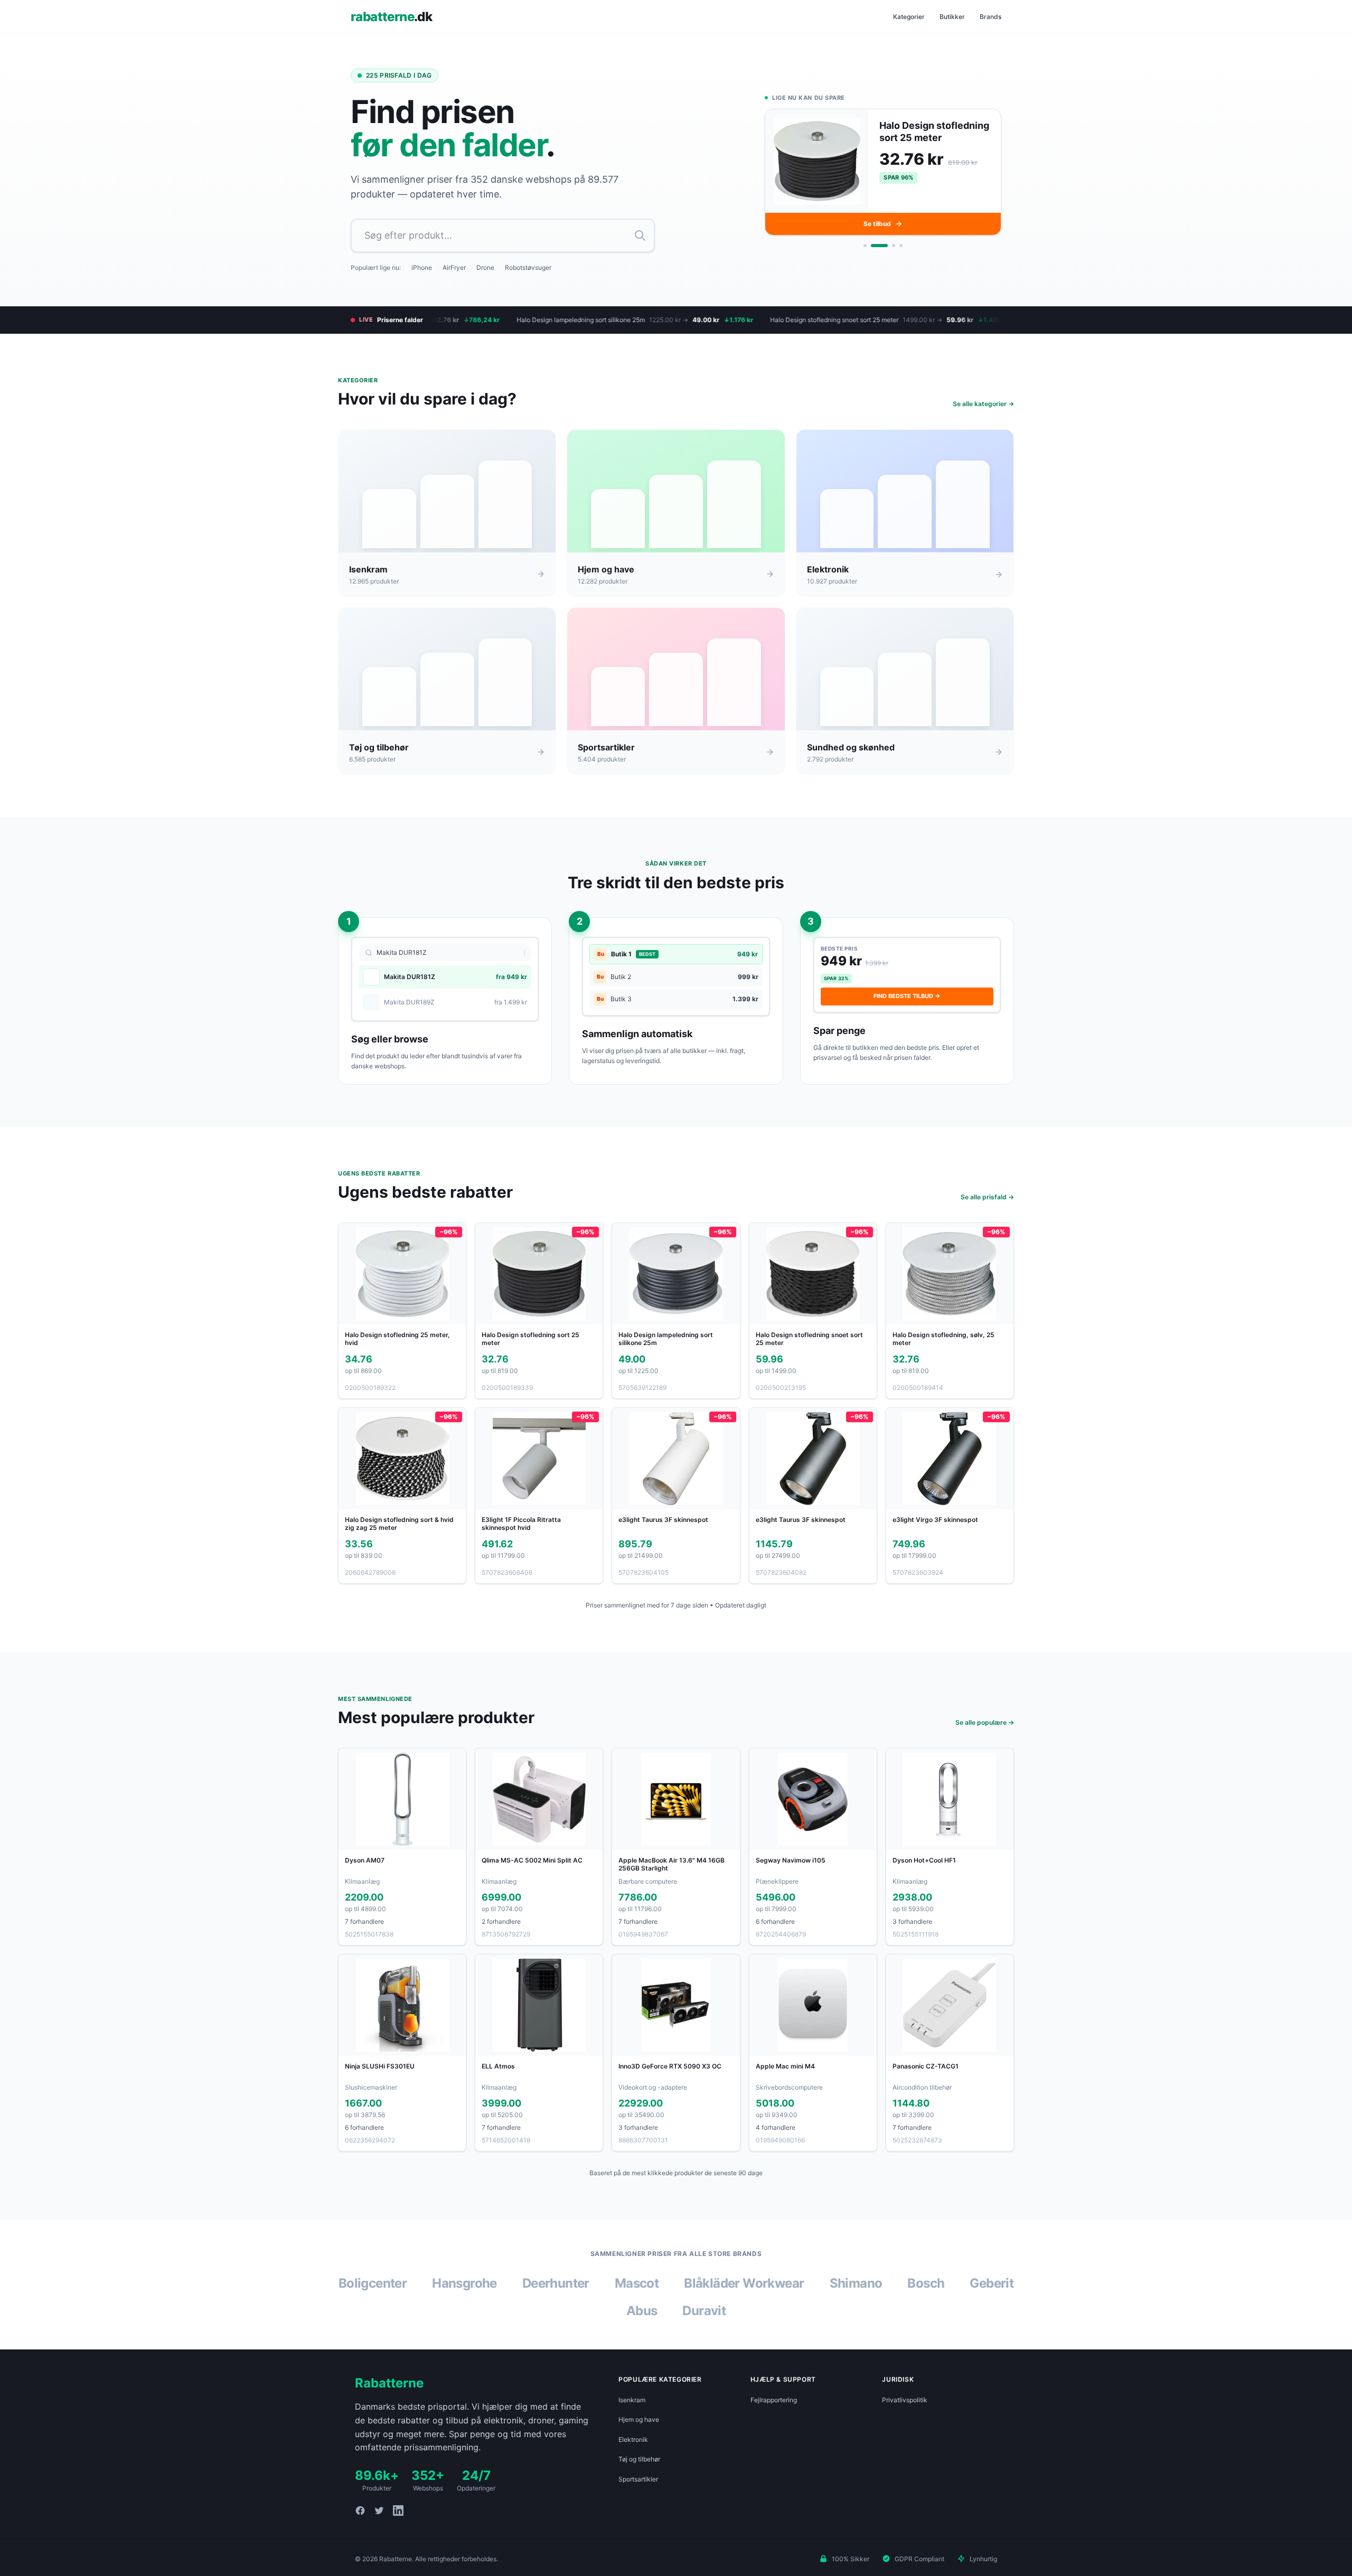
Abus (642, 2311)
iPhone (422, 267)
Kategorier (909, 17)
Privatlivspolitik (905, 2400)
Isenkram (632, 2400)
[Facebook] (360, 2511)
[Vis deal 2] (872, 246)
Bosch (926, 2283)
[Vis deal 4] (901, 246)
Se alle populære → (985, 1722)
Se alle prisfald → (987, 1197)
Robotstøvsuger (528, 267)
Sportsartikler (638, 2479)
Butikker (952, 17)
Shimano (856, 2283)
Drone (485, 267)
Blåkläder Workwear (744, 2283)
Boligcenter (373, 2283)
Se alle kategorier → (983, 404)
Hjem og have (639, 2419)
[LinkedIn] (398, 2511)
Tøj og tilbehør (639, 2459)
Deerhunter (556, 2283)
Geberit (992, 2283)
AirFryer (454, 267)
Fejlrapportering (774, 2400)
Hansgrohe (464, 2283)
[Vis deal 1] (865, 246)
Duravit (704, 2311)
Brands (990, 17)
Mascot (637, 2283)
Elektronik (633, 2439)
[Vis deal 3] (887, 246)
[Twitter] (379, 2511)
